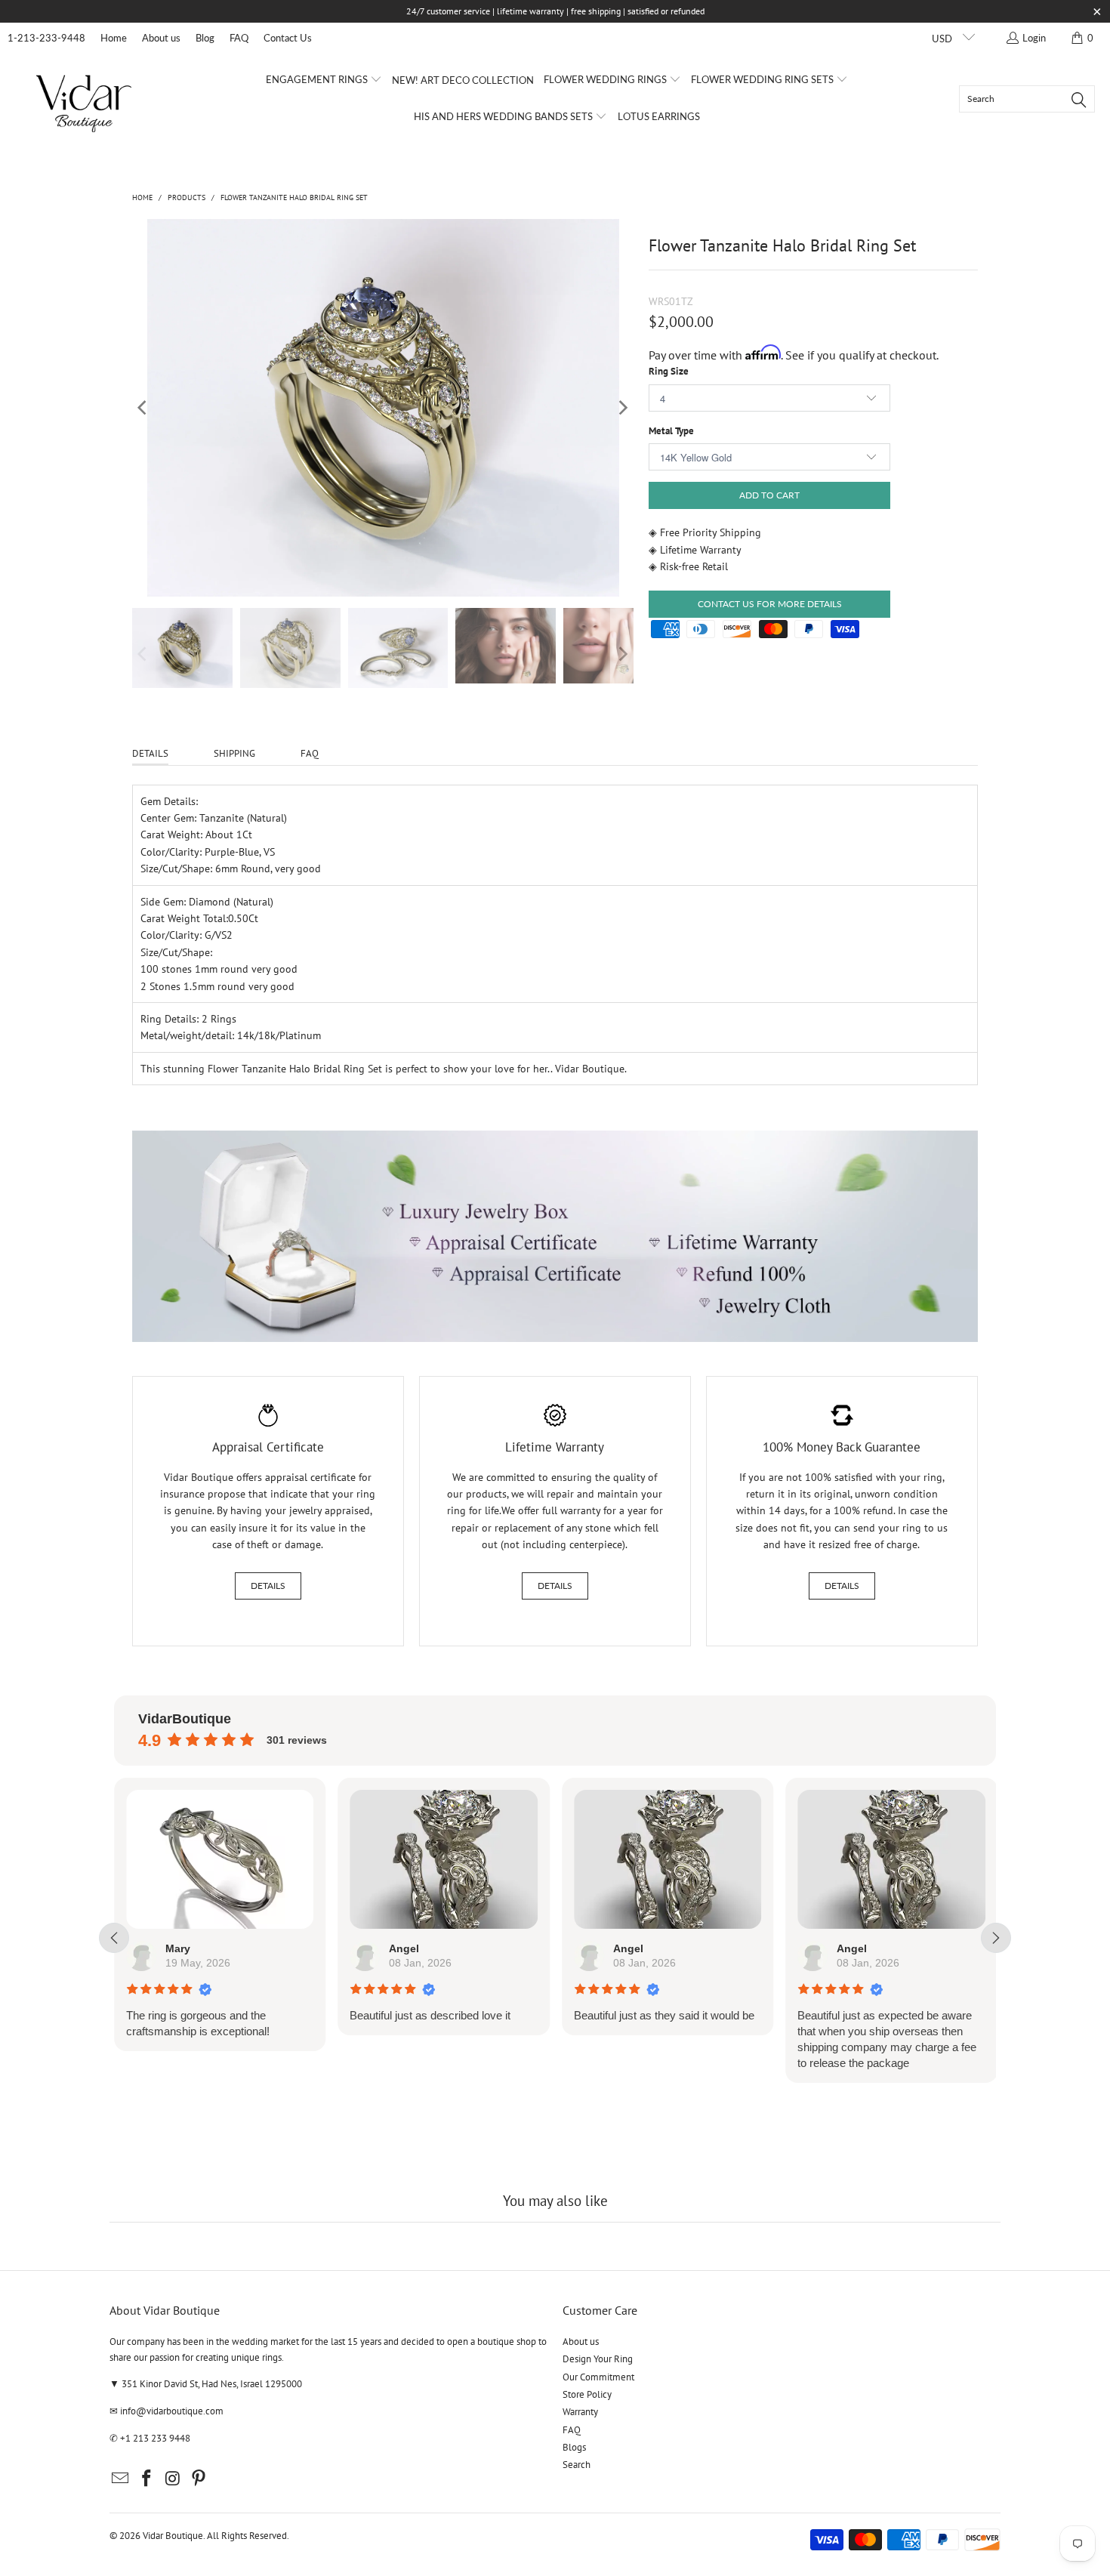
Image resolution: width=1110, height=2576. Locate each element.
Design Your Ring (598, 2359)
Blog (205, 38)
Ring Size (669, 371)
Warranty (580, 2412)
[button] (324, 80)
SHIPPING (234, 753)
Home (114, 38)
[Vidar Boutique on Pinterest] (199, 2479)
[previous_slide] (114, 1938)
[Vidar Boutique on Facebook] (147, 2479)
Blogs (574, 2447)
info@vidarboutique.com (172, 2411)
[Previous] (143, 408)
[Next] (622, 408)
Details (268, 1586)
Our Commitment (598, 2377)
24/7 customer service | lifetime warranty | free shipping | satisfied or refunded (555, 11)
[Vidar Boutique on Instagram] (173, 2479)
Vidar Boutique (173, 2536)
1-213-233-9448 (46, 38)
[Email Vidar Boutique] (121, 2479)
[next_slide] (996, 1938)
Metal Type (671, 431)
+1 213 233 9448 (155, 2438)
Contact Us (288, 38)
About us (161, 38)
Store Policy (587, 2394)
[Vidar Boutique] (85, 99)
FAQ (239, 38)
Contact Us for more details (770, 604)
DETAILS (150, 753)
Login (1034, 38)
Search (577, 2465)
